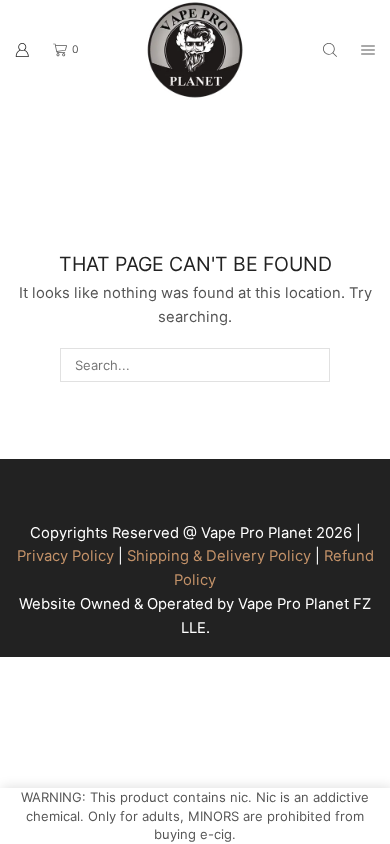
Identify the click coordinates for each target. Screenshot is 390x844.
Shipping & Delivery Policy (219, 556)
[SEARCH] (312, 365)
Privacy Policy (65, 556)
